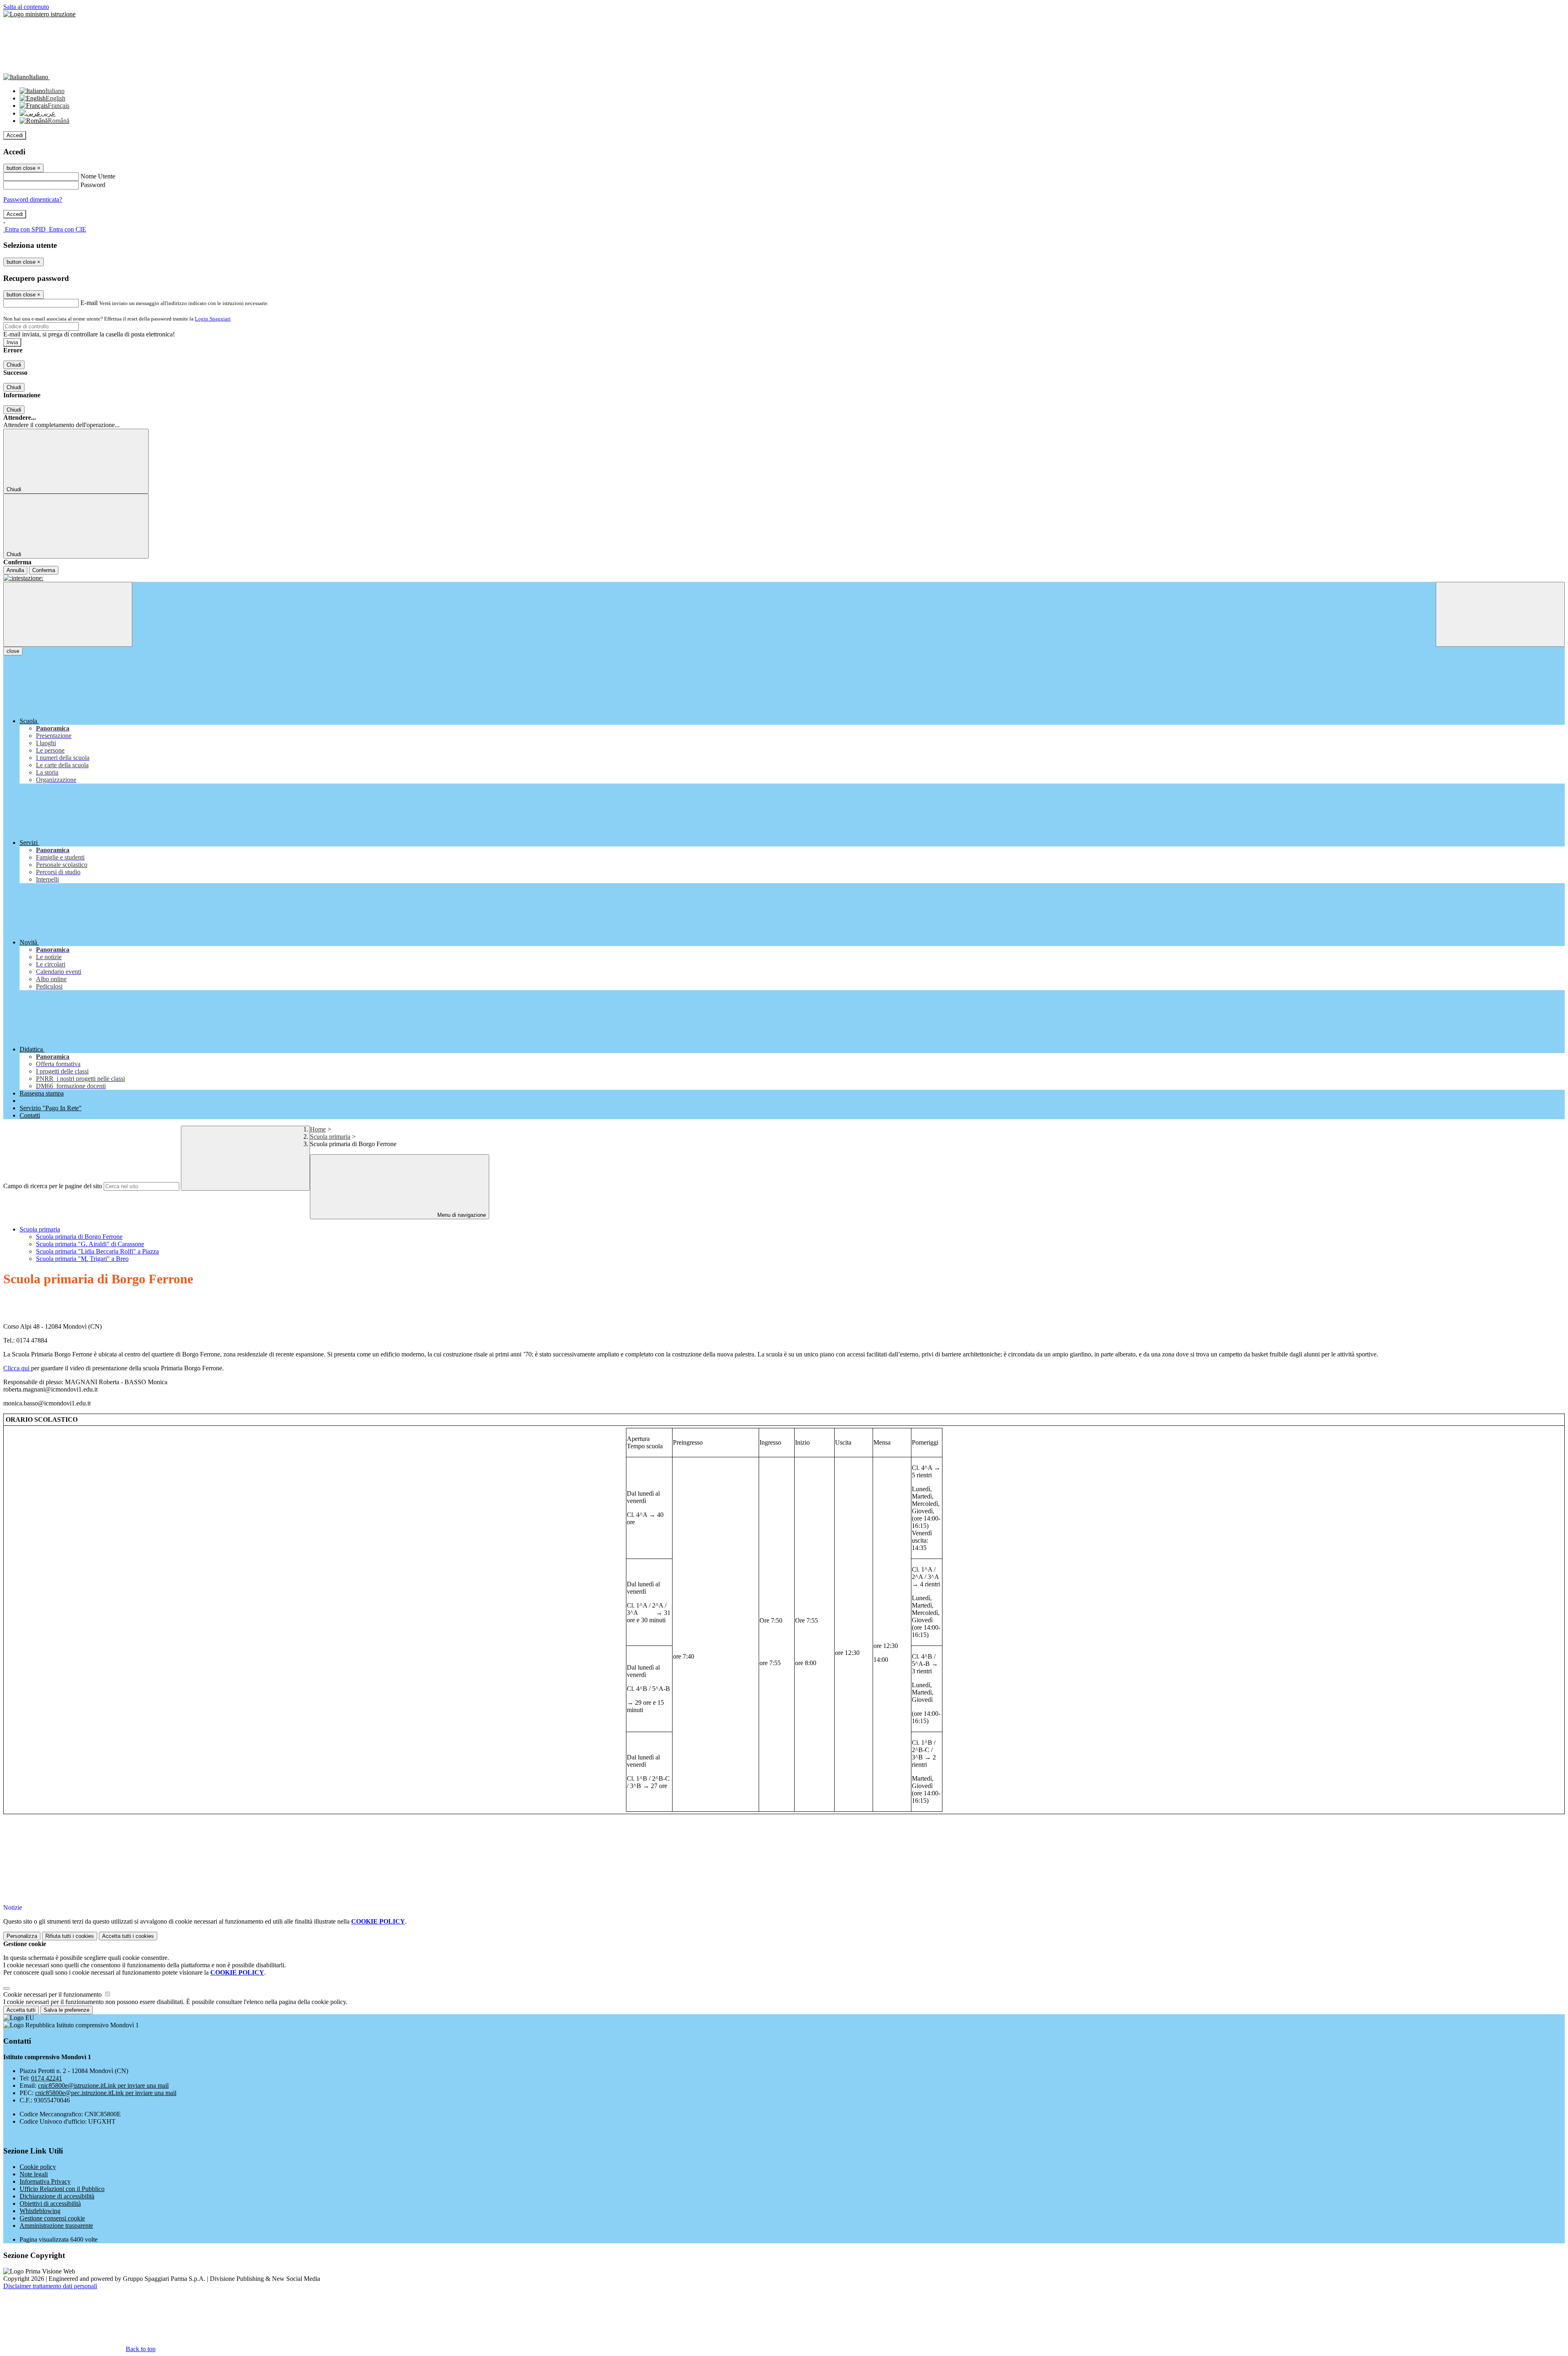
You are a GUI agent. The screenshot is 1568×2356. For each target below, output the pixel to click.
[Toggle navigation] (68, 614)
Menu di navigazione (461, 1215)
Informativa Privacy (45, 2181)
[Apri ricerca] (1500, 614)
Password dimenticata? (33, 199)
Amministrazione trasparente (56, 2226)
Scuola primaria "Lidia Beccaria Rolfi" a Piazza (97, 1251)
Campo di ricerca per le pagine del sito (53, 1186)
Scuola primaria (330, 1137)
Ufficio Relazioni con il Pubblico (62, 2189)
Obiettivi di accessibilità (50, 2203)
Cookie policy (38, 2167)
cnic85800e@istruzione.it (103, 2085)
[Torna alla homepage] (784, 578)
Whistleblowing (40, 2211)
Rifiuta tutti (70, 1936)
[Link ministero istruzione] (39, 14)
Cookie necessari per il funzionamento (53, 1994)
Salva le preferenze (67, 2010)
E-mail (89, 303)
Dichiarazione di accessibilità (57, 2196)
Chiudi (14, 365)
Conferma (44, 570)
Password (93, 185)
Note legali (34, 2174)
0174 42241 (47, 2078)
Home (318, 1129)
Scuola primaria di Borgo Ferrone (79, 1237)
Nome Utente (98, 176)
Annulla (15, 570)
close (13, 651)
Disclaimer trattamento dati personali (50, 2286)
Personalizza (22, 1936)
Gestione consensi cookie (52, 2218)
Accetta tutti (128, 1936)
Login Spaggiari (213, 319)
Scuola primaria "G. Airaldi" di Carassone (90, 1244)
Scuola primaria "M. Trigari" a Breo (82, 1259)
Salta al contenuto (26, 7)
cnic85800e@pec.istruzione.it (106, 2093)
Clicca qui (17, 1368)
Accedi (15, 135)
